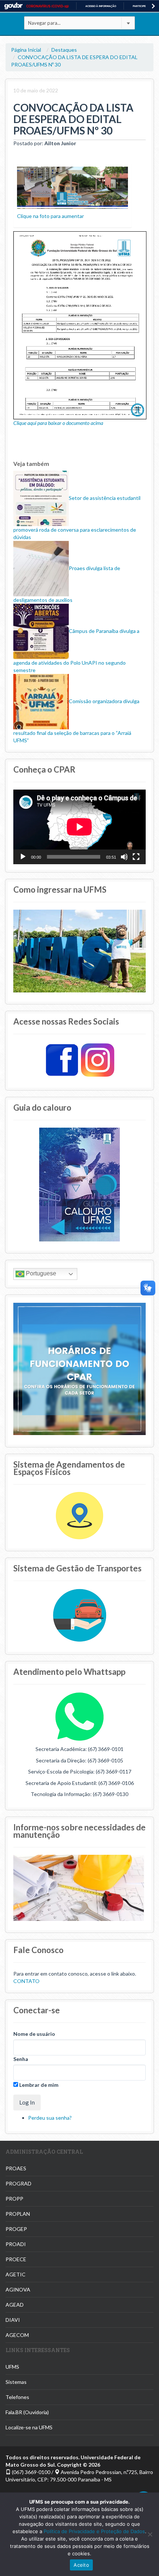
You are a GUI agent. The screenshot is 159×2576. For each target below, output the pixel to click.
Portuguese (40, 1273)
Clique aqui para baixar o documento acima (58, 423)
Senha (21, 2059)
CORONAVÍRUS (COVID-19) (48, 6)
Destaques (64, 50)
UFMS (12, 2367)
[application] (79, 827)
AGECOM (17, 2335)
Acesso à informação (101, 6)
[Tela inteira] (136, 857)
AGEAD (15, 2305)
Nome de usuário (34, 2034)
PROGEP (16, 2229)
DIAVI (13, 2320)
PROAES (16, 2168)
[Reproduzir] (23, 857)
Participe (139, 6)
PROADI (16, 2244)
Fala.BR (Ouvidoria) (27, 2412)
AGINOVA (18, 2289)
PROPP (14, 2199)
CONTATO (26, 1981)
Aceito (81, 2565)
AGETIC (16, 2274)
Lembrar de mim (38, 2085)
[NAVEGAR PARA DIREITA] (153, 6)
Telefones (17, 2397)
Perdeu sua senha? (50, 2118)
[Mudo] (124, 857)
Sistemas (16, 2382)
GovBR (13, 6)
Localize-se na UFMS (29, 2427)
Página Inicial (26, 50)
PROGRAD (18, 2183)
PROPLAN (18, 2214)
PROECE (16, 2259)
